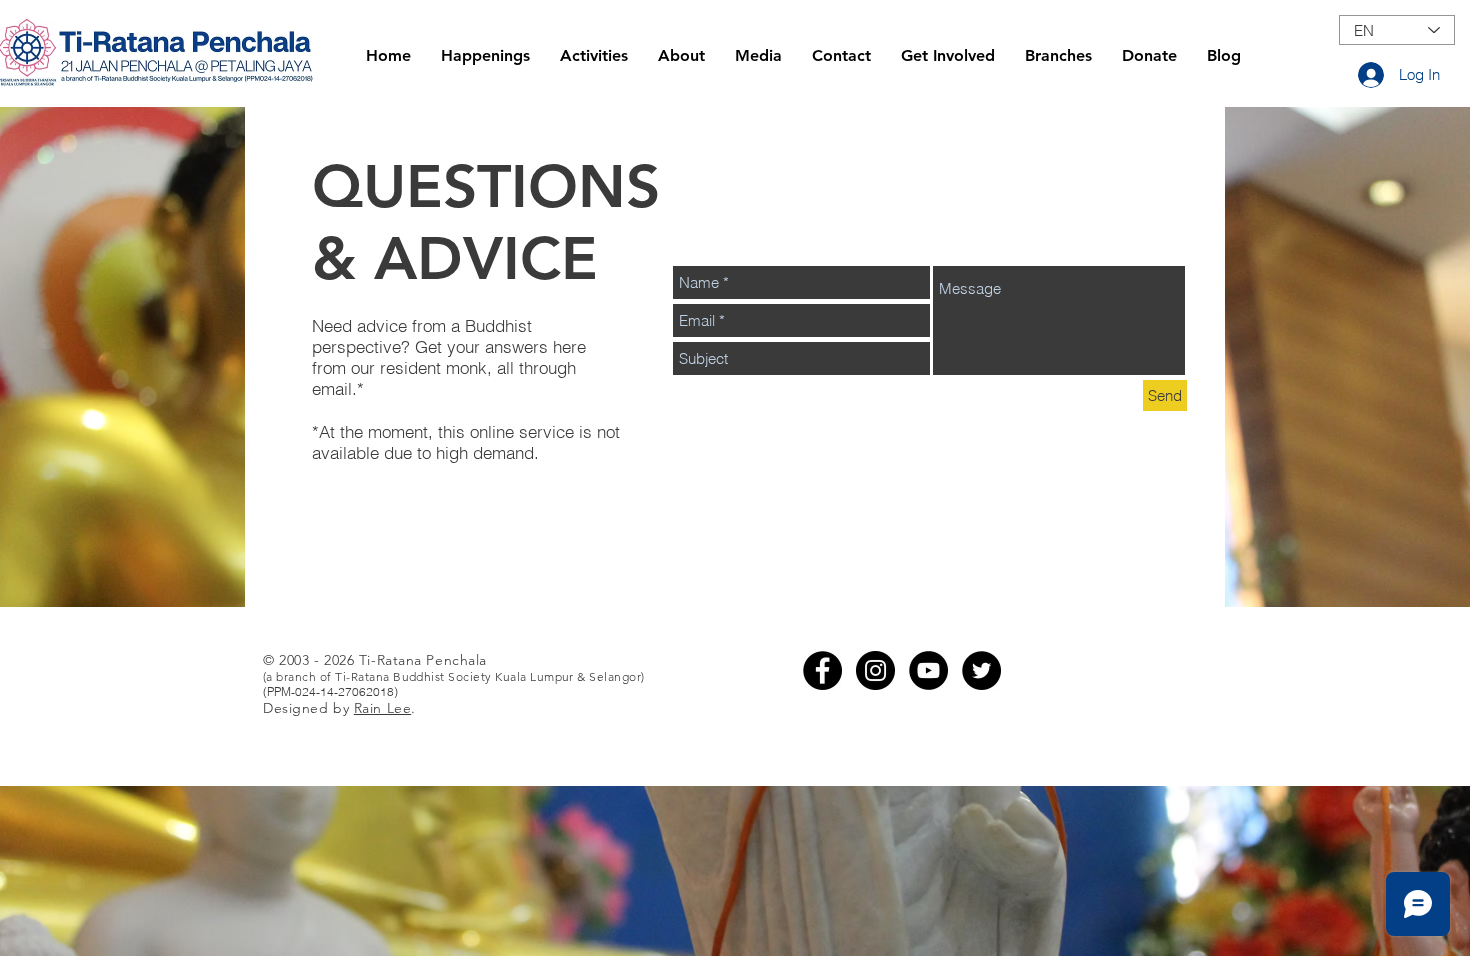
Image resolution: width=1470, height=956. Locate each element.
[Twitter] (981, 670)
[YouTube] (928, 670)
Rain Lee (382, 708)
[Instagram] (875, 670)
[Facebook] (822, 670)
